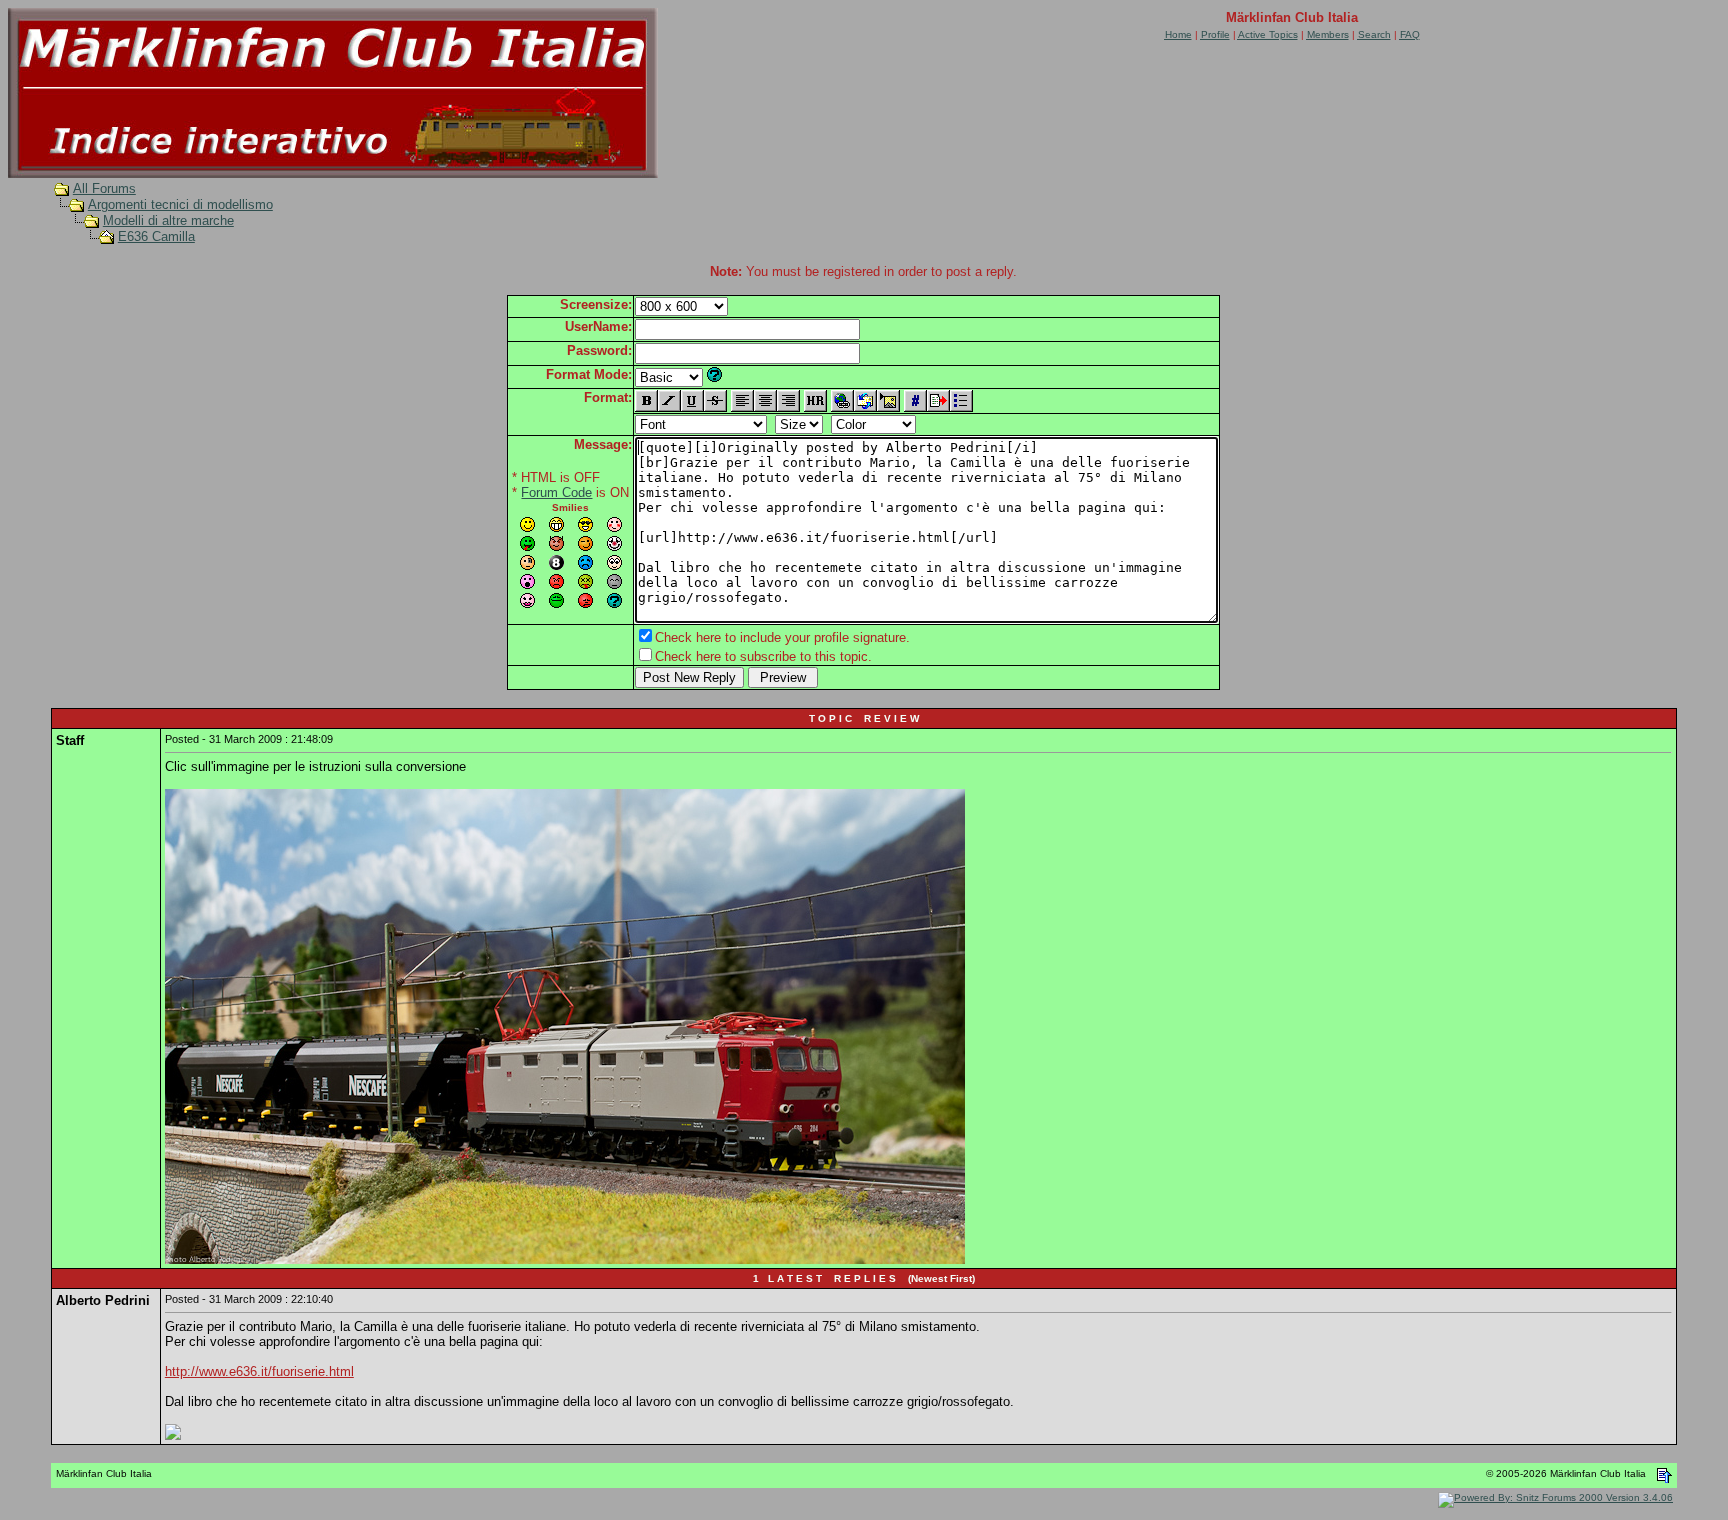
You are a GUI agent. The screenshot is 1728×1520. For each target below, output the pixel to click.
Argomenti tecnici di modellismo (180, 204)
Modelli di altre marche (168, 220)
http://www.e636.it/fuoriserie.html (259, 1371)
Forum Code (556, 492)
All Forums (104, 188)
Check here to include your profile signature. (782, 637)
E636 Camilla (156, 236)
